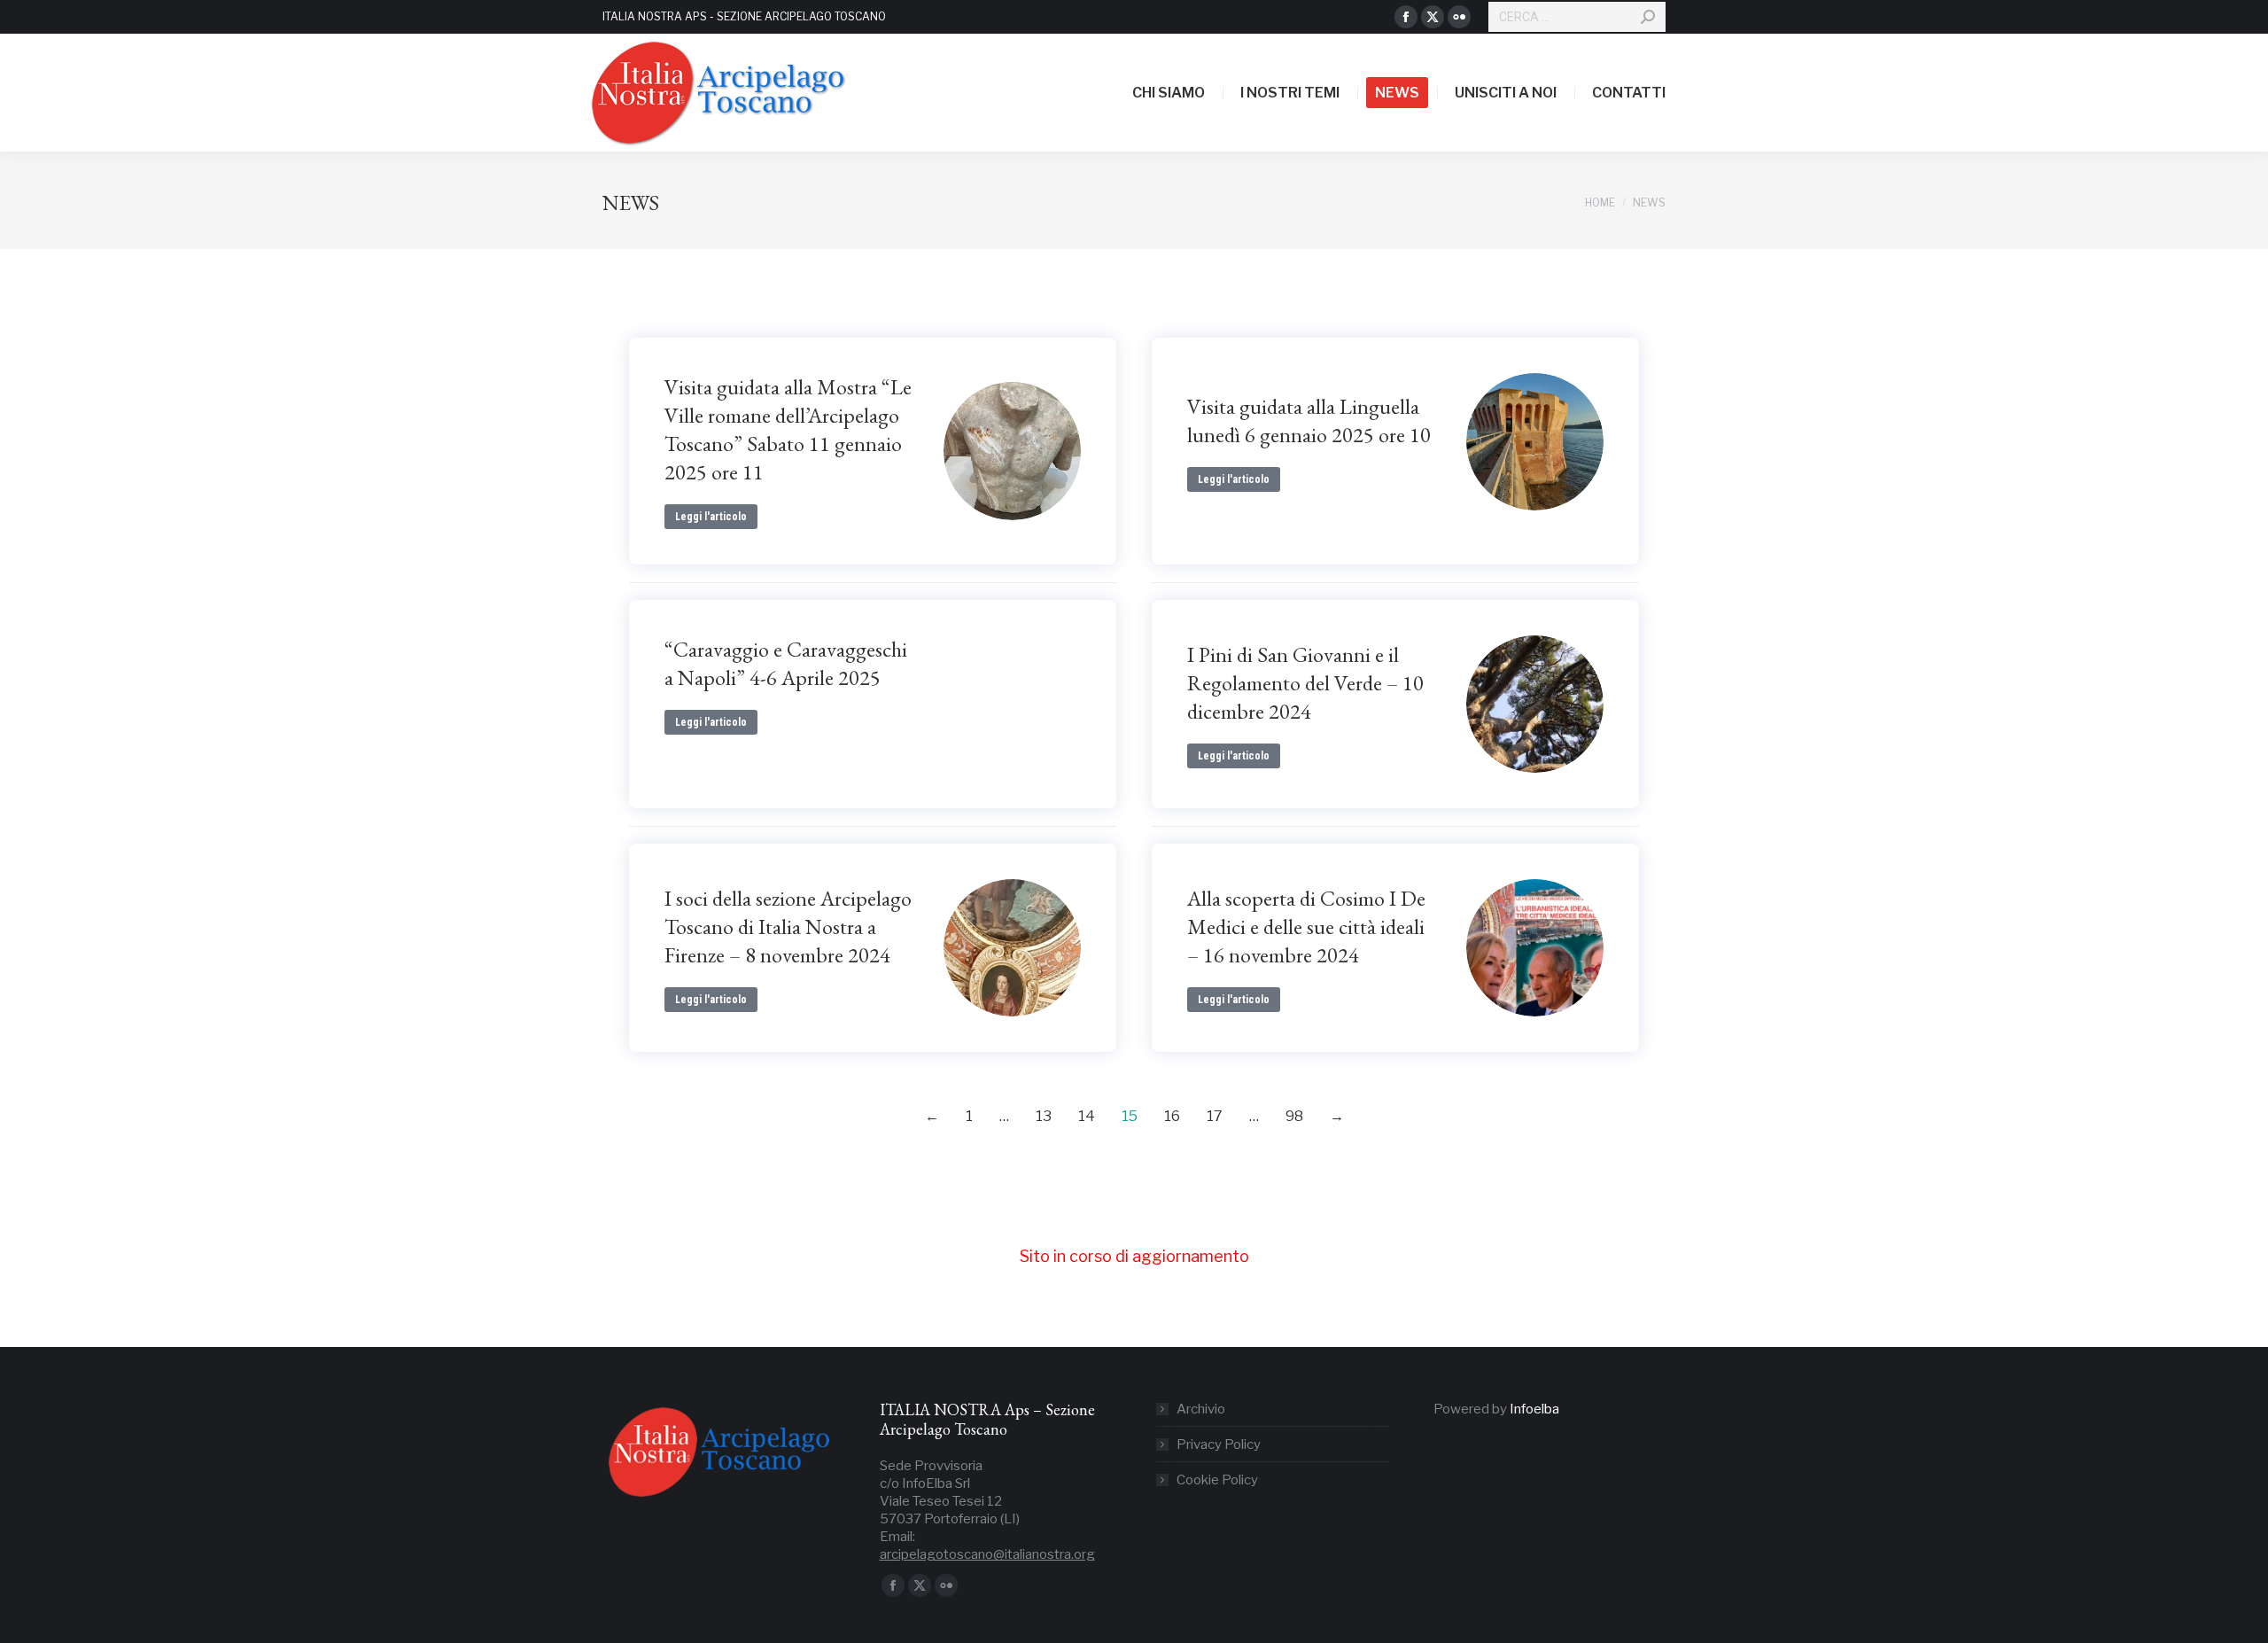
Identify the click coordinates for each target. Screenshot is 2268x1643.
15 (1130, 1116)
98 (1294, 1116)
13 (1044, 1116)
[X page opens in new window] (1433, 17)
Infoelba (1534, 1409)
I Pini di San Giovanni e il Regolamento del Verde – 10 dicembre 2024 (1305, 683)
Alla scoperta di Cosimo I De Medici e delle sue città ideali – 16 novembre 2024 (1306, 927)
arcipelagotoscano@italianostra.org (987, 1554)
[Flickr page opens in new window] (1459, 17)
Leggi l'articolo (711, 517)
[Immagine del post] (1012, 451)
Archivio (1201, 1409)
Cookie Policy (1217, 1480)
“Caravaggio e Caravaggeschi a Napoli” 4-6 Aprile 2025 (786, 663)
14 (1087, 1116)
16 (1172, 1116)
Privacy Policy (1219, 1444)
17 (1215, 1116)
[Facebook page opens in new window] (1406, 17)
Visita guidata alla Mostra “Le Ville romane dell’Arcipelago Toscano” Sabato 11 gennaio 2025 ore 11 (788, 429)
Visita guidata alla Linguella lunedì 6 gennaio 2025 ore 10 (1309, 420)
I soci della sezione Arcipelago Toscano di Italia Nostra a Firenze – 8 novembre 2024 (788, 927)
